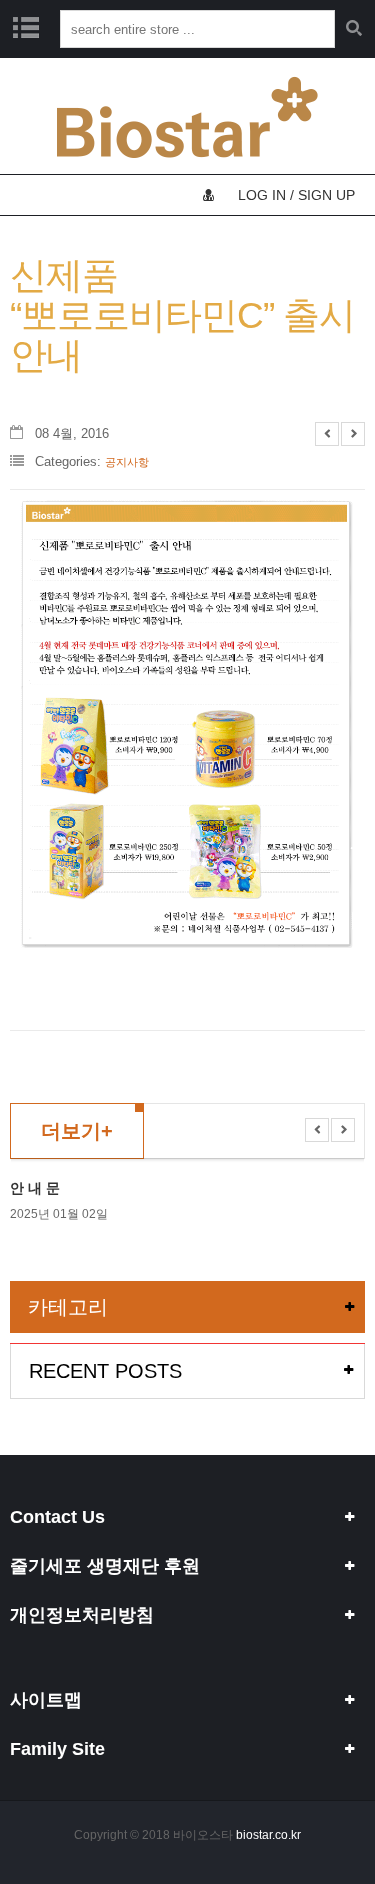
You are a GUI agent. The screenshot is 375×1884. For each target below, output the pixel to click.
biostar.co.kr (268, 1835)
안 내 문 (35, 1188)
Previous (327, 434)
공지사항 (127, 462)
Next (353, 434)
